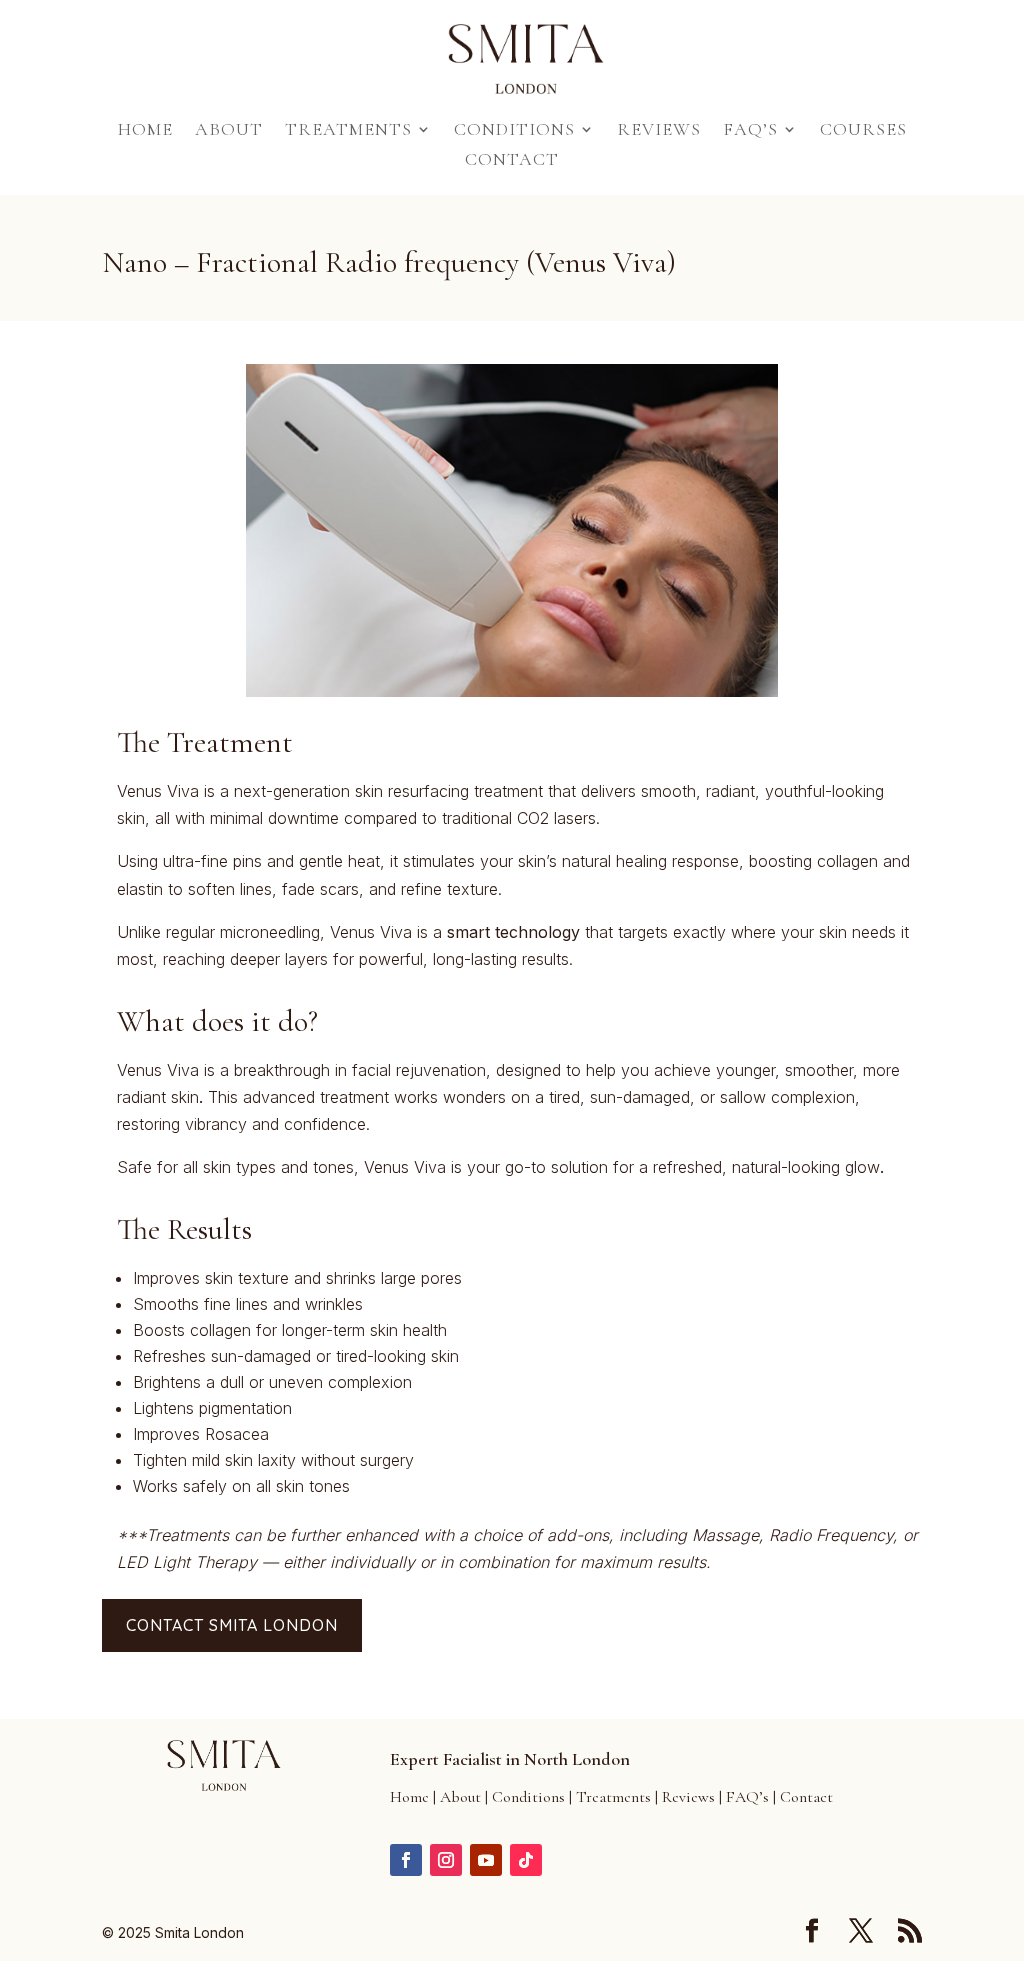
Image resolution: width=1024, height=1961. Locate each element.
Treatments (348, 131)
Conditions (514, 131)
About (229, 131)
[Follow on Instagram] (446, 1860)
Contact (512, 161)
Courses (863, 131)
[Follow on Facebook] (406, 1860)
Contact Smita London (232, 1625)
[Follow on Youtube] (486, 1860)
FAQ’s (750, 131)
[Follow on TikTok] (526, 1860)
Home (145, 131)
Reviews (659, 131)
